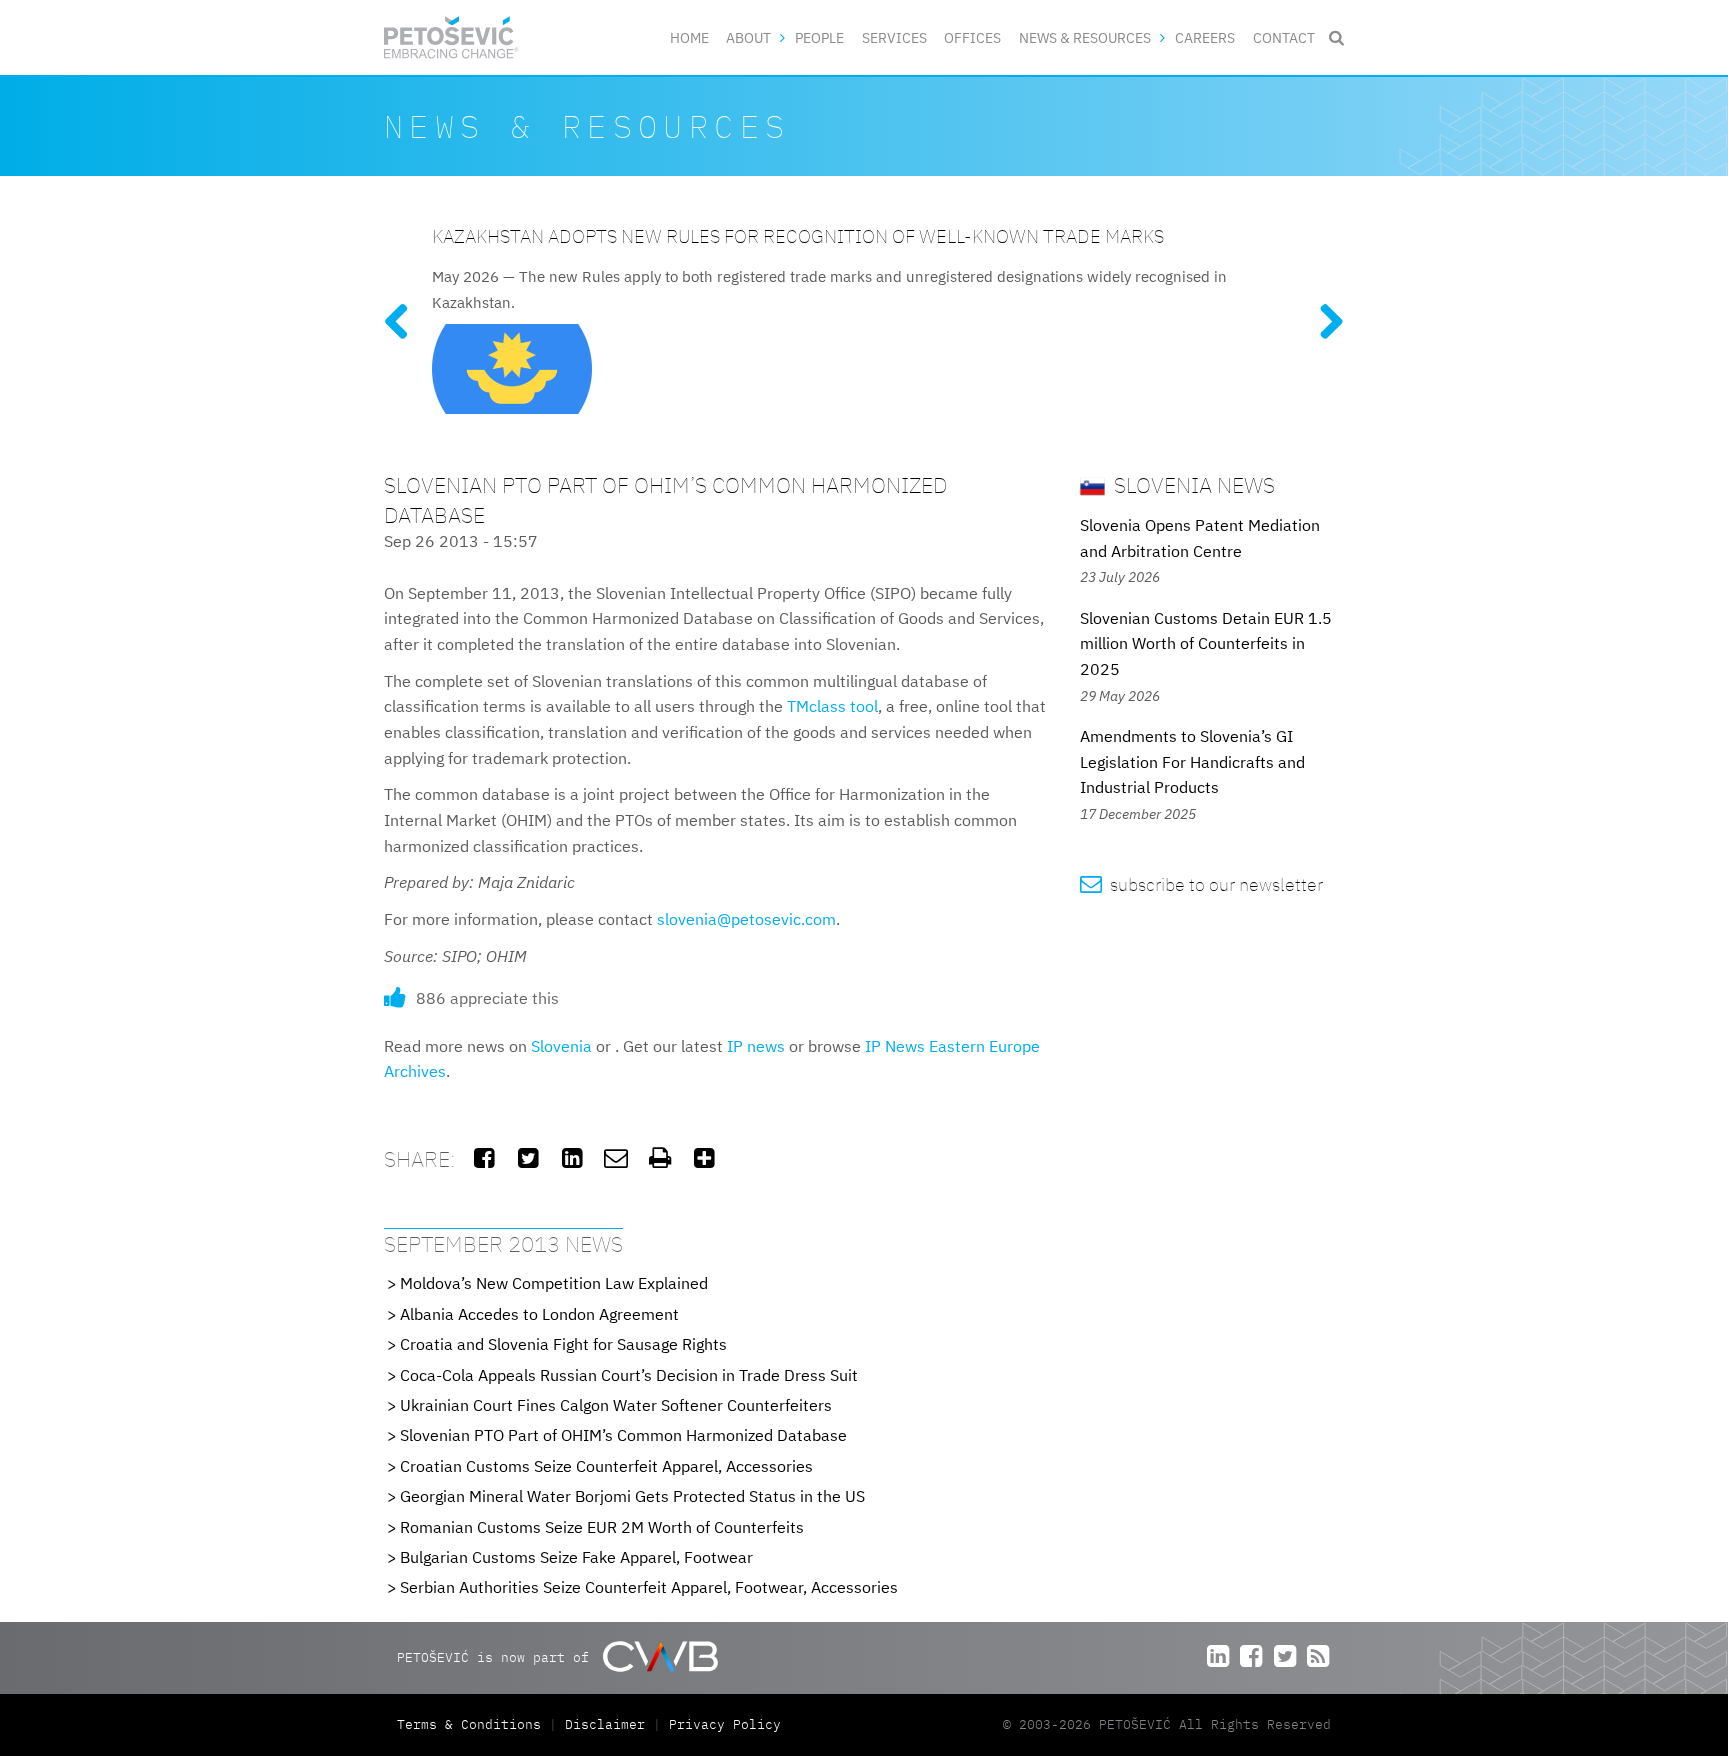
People (819, 37)
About (748, 37)
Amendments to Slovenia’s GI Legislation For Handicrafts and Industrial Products (1192, 761)
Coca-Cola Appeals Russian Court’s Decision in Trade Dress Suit (629, 1375)
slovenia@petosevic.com (746, 919)
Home (689, 37)
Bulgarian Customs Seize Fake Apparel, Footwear (576, 1557)
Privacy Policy (725, 1724)
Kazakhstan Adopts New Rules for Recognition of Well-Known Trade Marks (798, 235)
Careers (1205, 37)
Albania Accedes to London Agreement (539, 1314)
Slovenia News (1192, 484)
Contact (1284, 37)
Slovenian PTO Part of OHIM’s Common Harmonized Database (623, 1435)
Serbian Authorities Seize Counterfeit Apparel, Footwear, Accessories (649, 1587)
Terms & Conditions (473, 1724)
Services (894, 37)
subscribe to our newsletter (1201, 884)
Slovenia (561, 1046)
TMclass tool (832, 706)
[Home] (451, 37)
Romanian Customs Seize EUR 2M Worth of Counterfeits (602, 1527)
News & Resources (1085, 37)
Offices (972, 37)
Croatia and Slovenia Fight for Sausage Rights (563, 1344)
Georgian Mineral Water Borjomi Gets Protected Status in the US (632, 1496)
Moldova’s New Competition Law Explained (554, 1283)
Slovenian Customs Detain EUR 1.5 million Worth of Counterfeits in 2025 (1206, 643)
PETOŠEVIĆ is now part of (497, 1656)
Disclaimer (605, 1724)
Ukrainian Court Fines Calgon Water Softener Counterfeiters (616, 1405)
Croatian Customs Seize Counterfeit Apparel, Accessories (606, 1466)
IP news (756, 1046)
